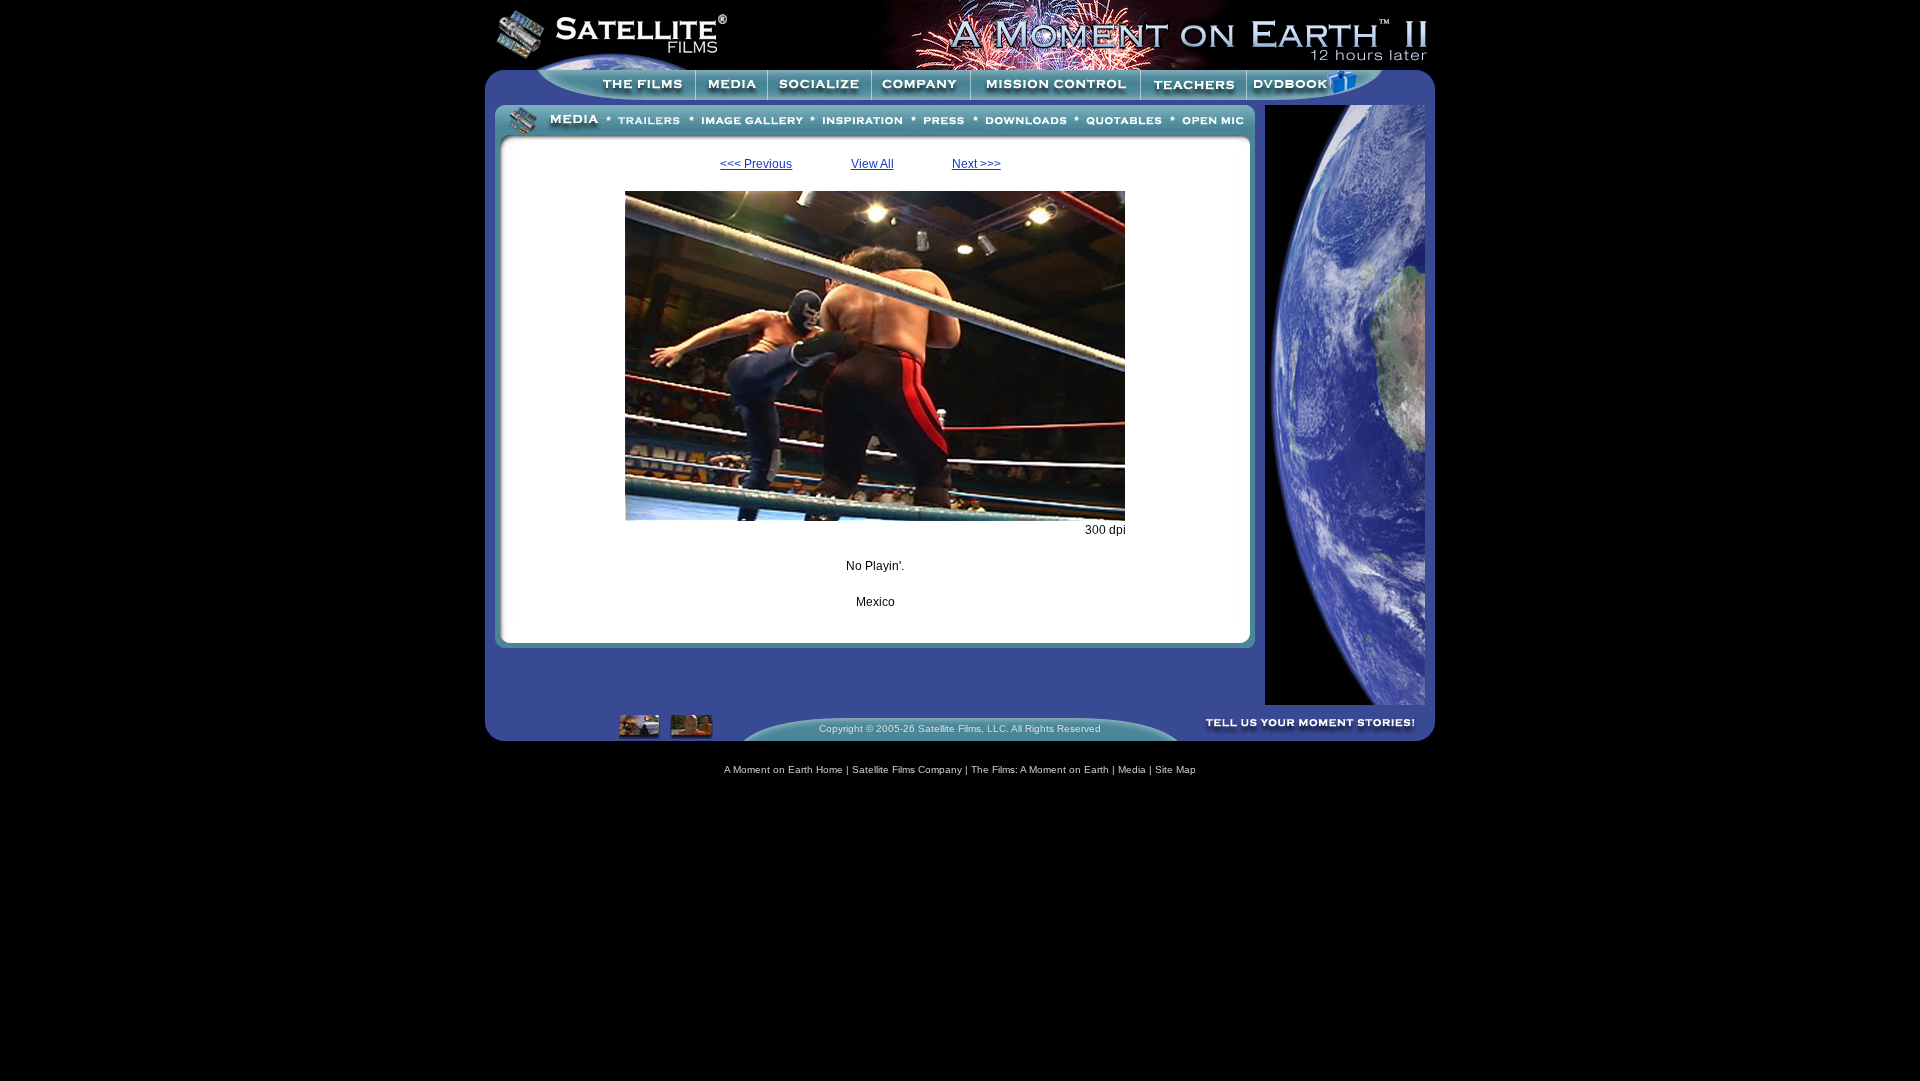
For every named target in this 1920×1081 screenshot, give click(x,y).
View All (872, 164)
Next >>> (976, 164)
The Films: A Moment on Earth (1040, 769)
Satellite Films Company (907, 769)
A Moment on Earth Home (783, 769)
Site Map (1175, 769)
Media (1132, 769)
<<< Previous (756, 164)
